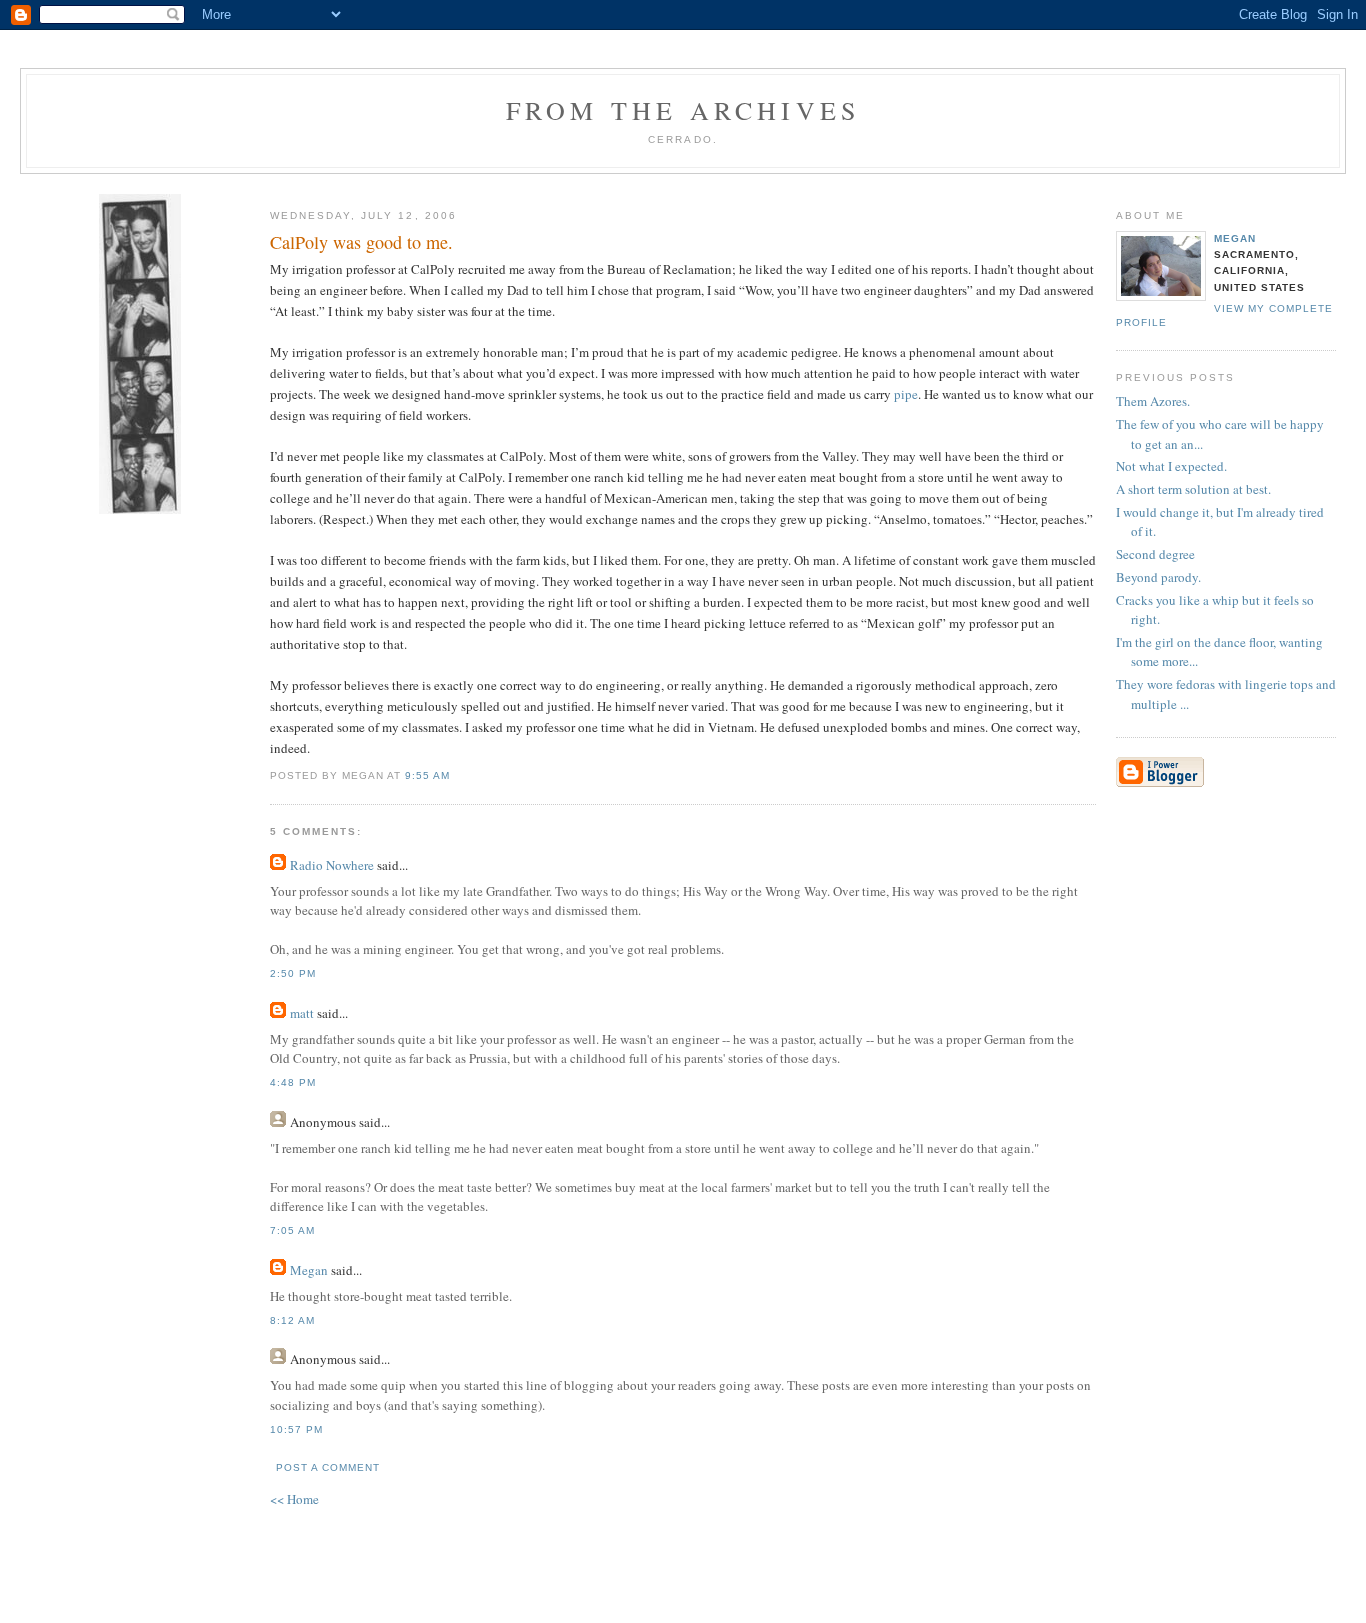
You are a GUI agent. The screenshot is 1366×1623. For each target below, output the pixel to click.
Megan (1235, 238)
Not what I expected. (1171, 466)
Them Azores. (1153, 401)
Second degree (1155, 554)
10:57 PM (296, 1429)
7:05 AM (292, 1230)
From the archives (683, 110)
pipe (906, 394)
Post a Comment (328, 1467)
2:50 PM (293, 973)
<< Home (294, 1499)
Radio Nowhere (332, 865)
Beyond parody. (1158, 577)
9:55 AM (427, 775)
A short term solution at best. (1193, 489)
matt (302, 1013)
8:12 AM (292, 1320)
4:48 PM (293, 1082)
